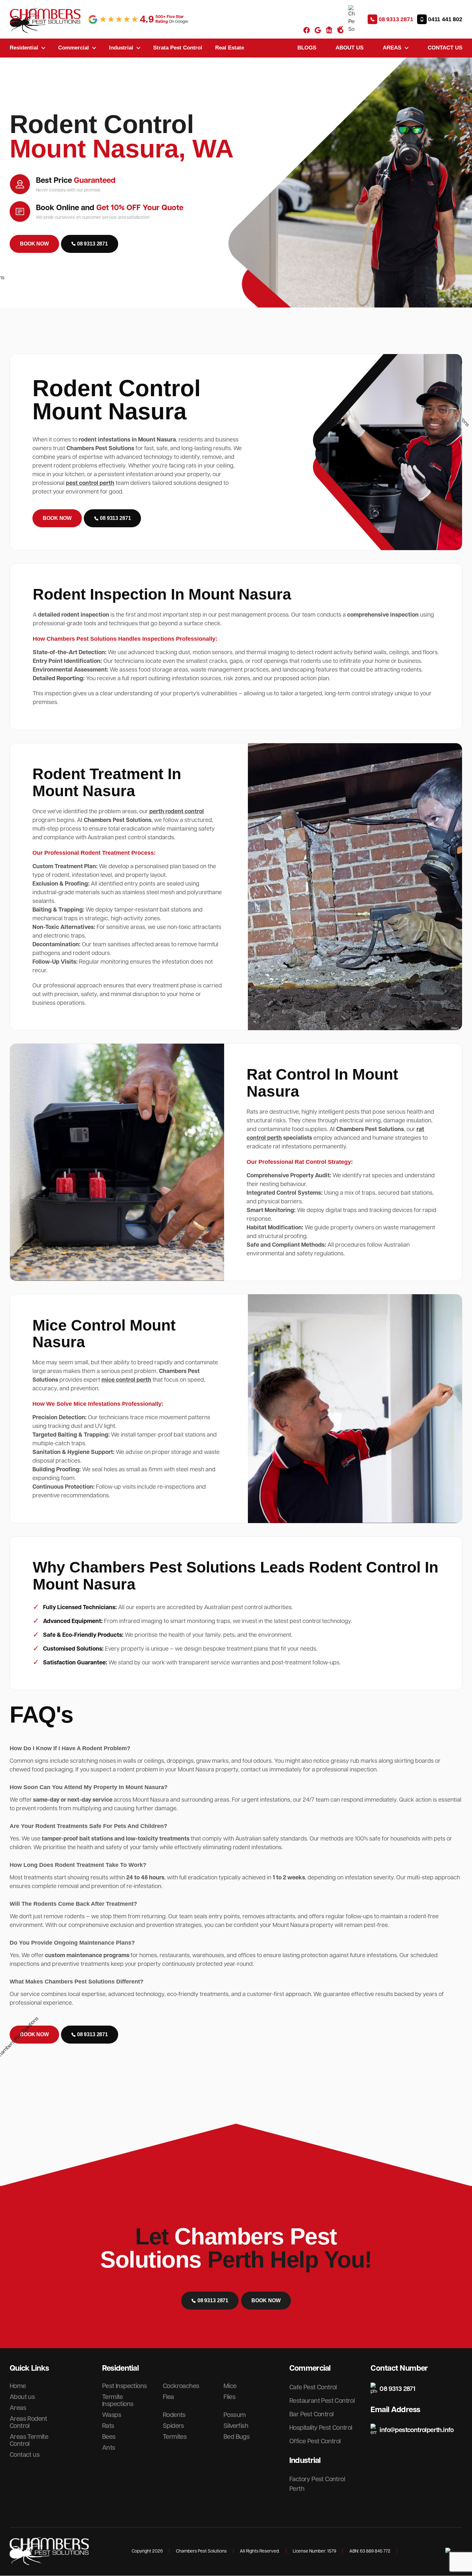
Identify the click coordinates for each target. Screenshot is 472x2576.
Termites (175, 2437)
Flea (168, 2397)
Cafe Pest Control (313, 2387)
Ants (109, 2448)
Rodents (174, 2415)
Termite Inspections (118, 2401)
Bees (109, 2437)
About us (350, 48)
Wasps (112, 2415)
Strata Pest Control (178, 48)
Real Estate (230, 48)
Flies (229, 2397)
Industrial (121, 48)
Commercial (74, 48)
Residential (24, 48)
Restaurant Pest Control (322, 2401)
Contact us (445, 48)
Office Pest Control (315, 2441)
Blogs (307, 48)
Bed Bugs (236, 2437)
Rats (108, 2426)
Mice (230, 2386)
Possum (235, 2415)
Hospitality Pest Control (321, 2428)
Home (18, 2386)
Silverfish (236, 2426)
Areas (392, 48)
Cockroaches (181, 2386)
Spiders (173, 2426)
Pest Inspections (124, 2386)
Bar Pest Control (311, 2414)
